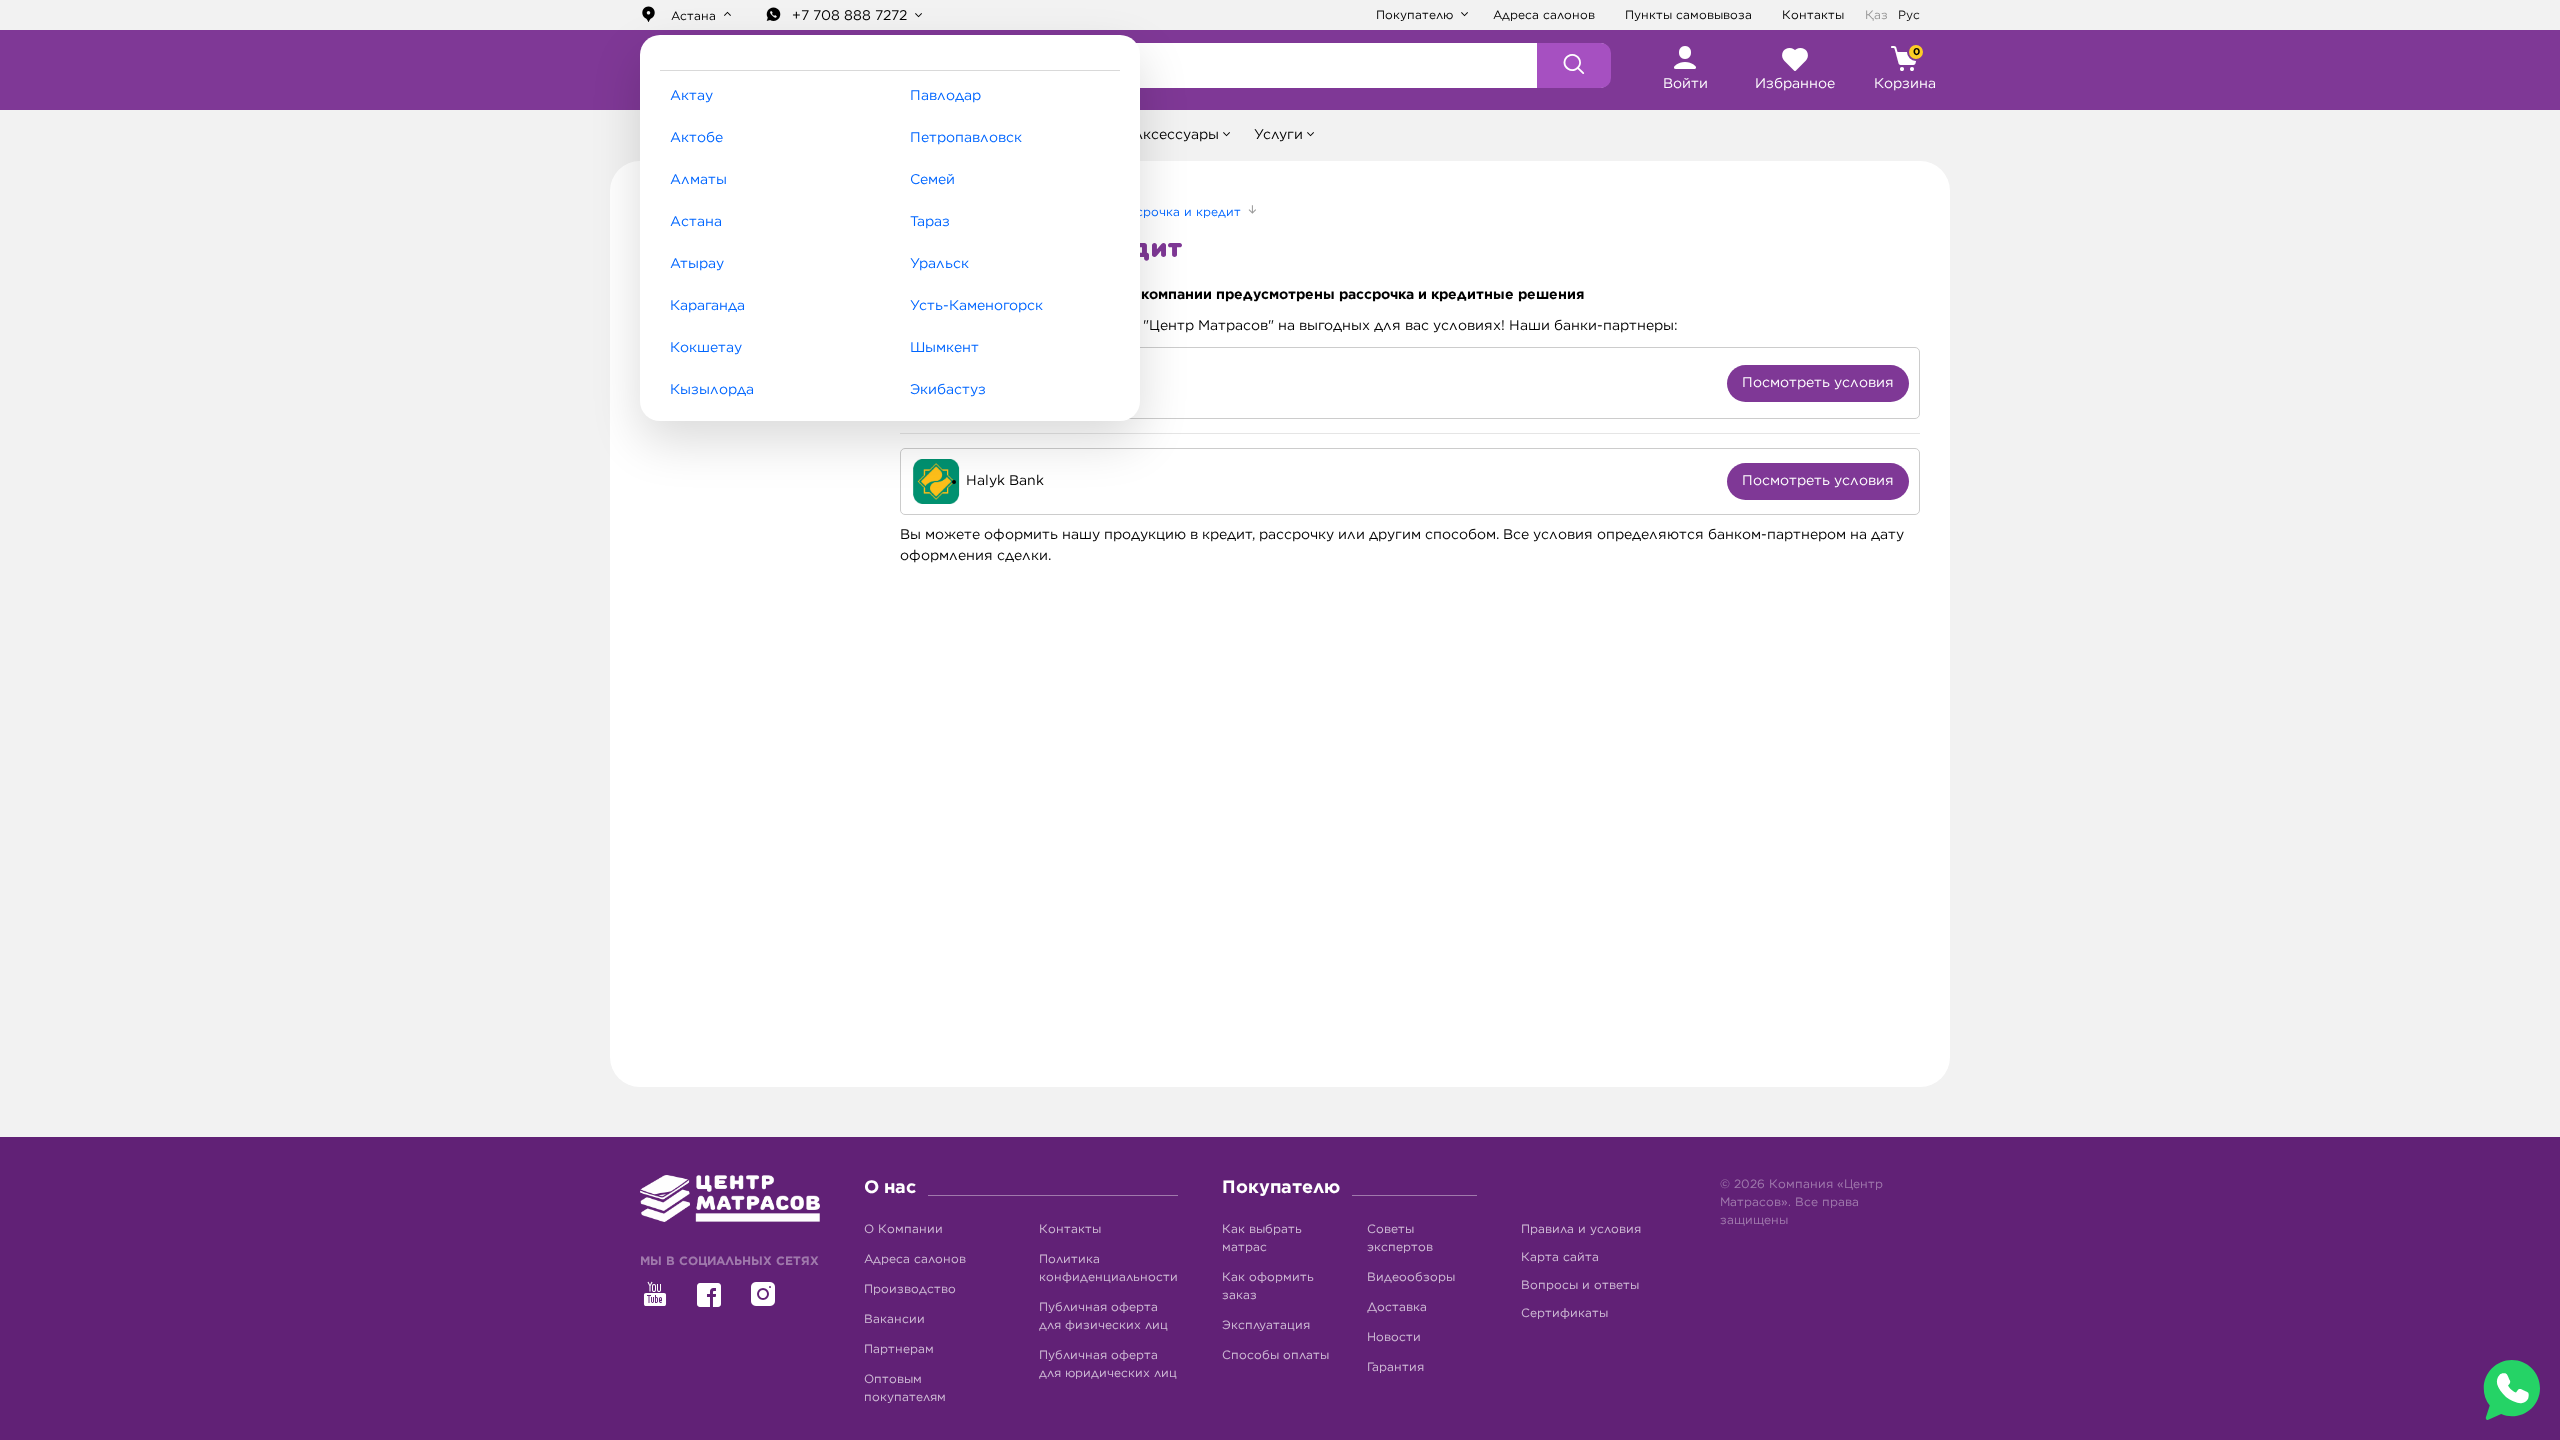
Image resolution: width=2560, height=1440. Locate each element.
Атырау (697, 264)
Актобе (696, 138)
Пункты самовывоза (1688, 15)
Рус (1909, 15)
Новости (1394, 1337)
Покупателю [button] (1416, 15)
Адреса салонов (1544, 15)
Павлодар (945, 96)
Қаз (1876, 15)
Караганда (707, 306)
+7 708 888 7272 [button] (851, 16)
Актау (691, 96)
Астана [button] (693, 16)
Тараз (930, 222)
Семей (932, 180)
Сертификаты (1564, 1313)
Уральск (939, 264)
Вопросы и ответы (1580, 1285)
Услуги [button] (1278, 135)
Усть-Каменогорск (976, 306)
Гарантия (1395, 1367)
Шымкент (944, 348)
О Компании (903, 1229)
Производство (910, 1289)
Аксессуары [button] (1175, 135)
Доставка (1397, 1307)
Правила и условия (1581, 1229)
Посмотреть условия (1818, 383)
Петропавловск (966, 138)
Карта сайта (1560, 1257)
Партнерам (899, 1349)
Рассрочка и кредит (1179, 212)
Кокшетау (706, 348)
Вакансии (894, 1319)
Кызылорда (712, 390)
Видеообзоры (1411, 1277)
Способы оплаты (1275, 1355)
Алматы (698, 180)
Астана (696, 222)
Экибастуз (948, 390)
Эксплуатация (1266, 1325)
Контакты (1813, 15)
